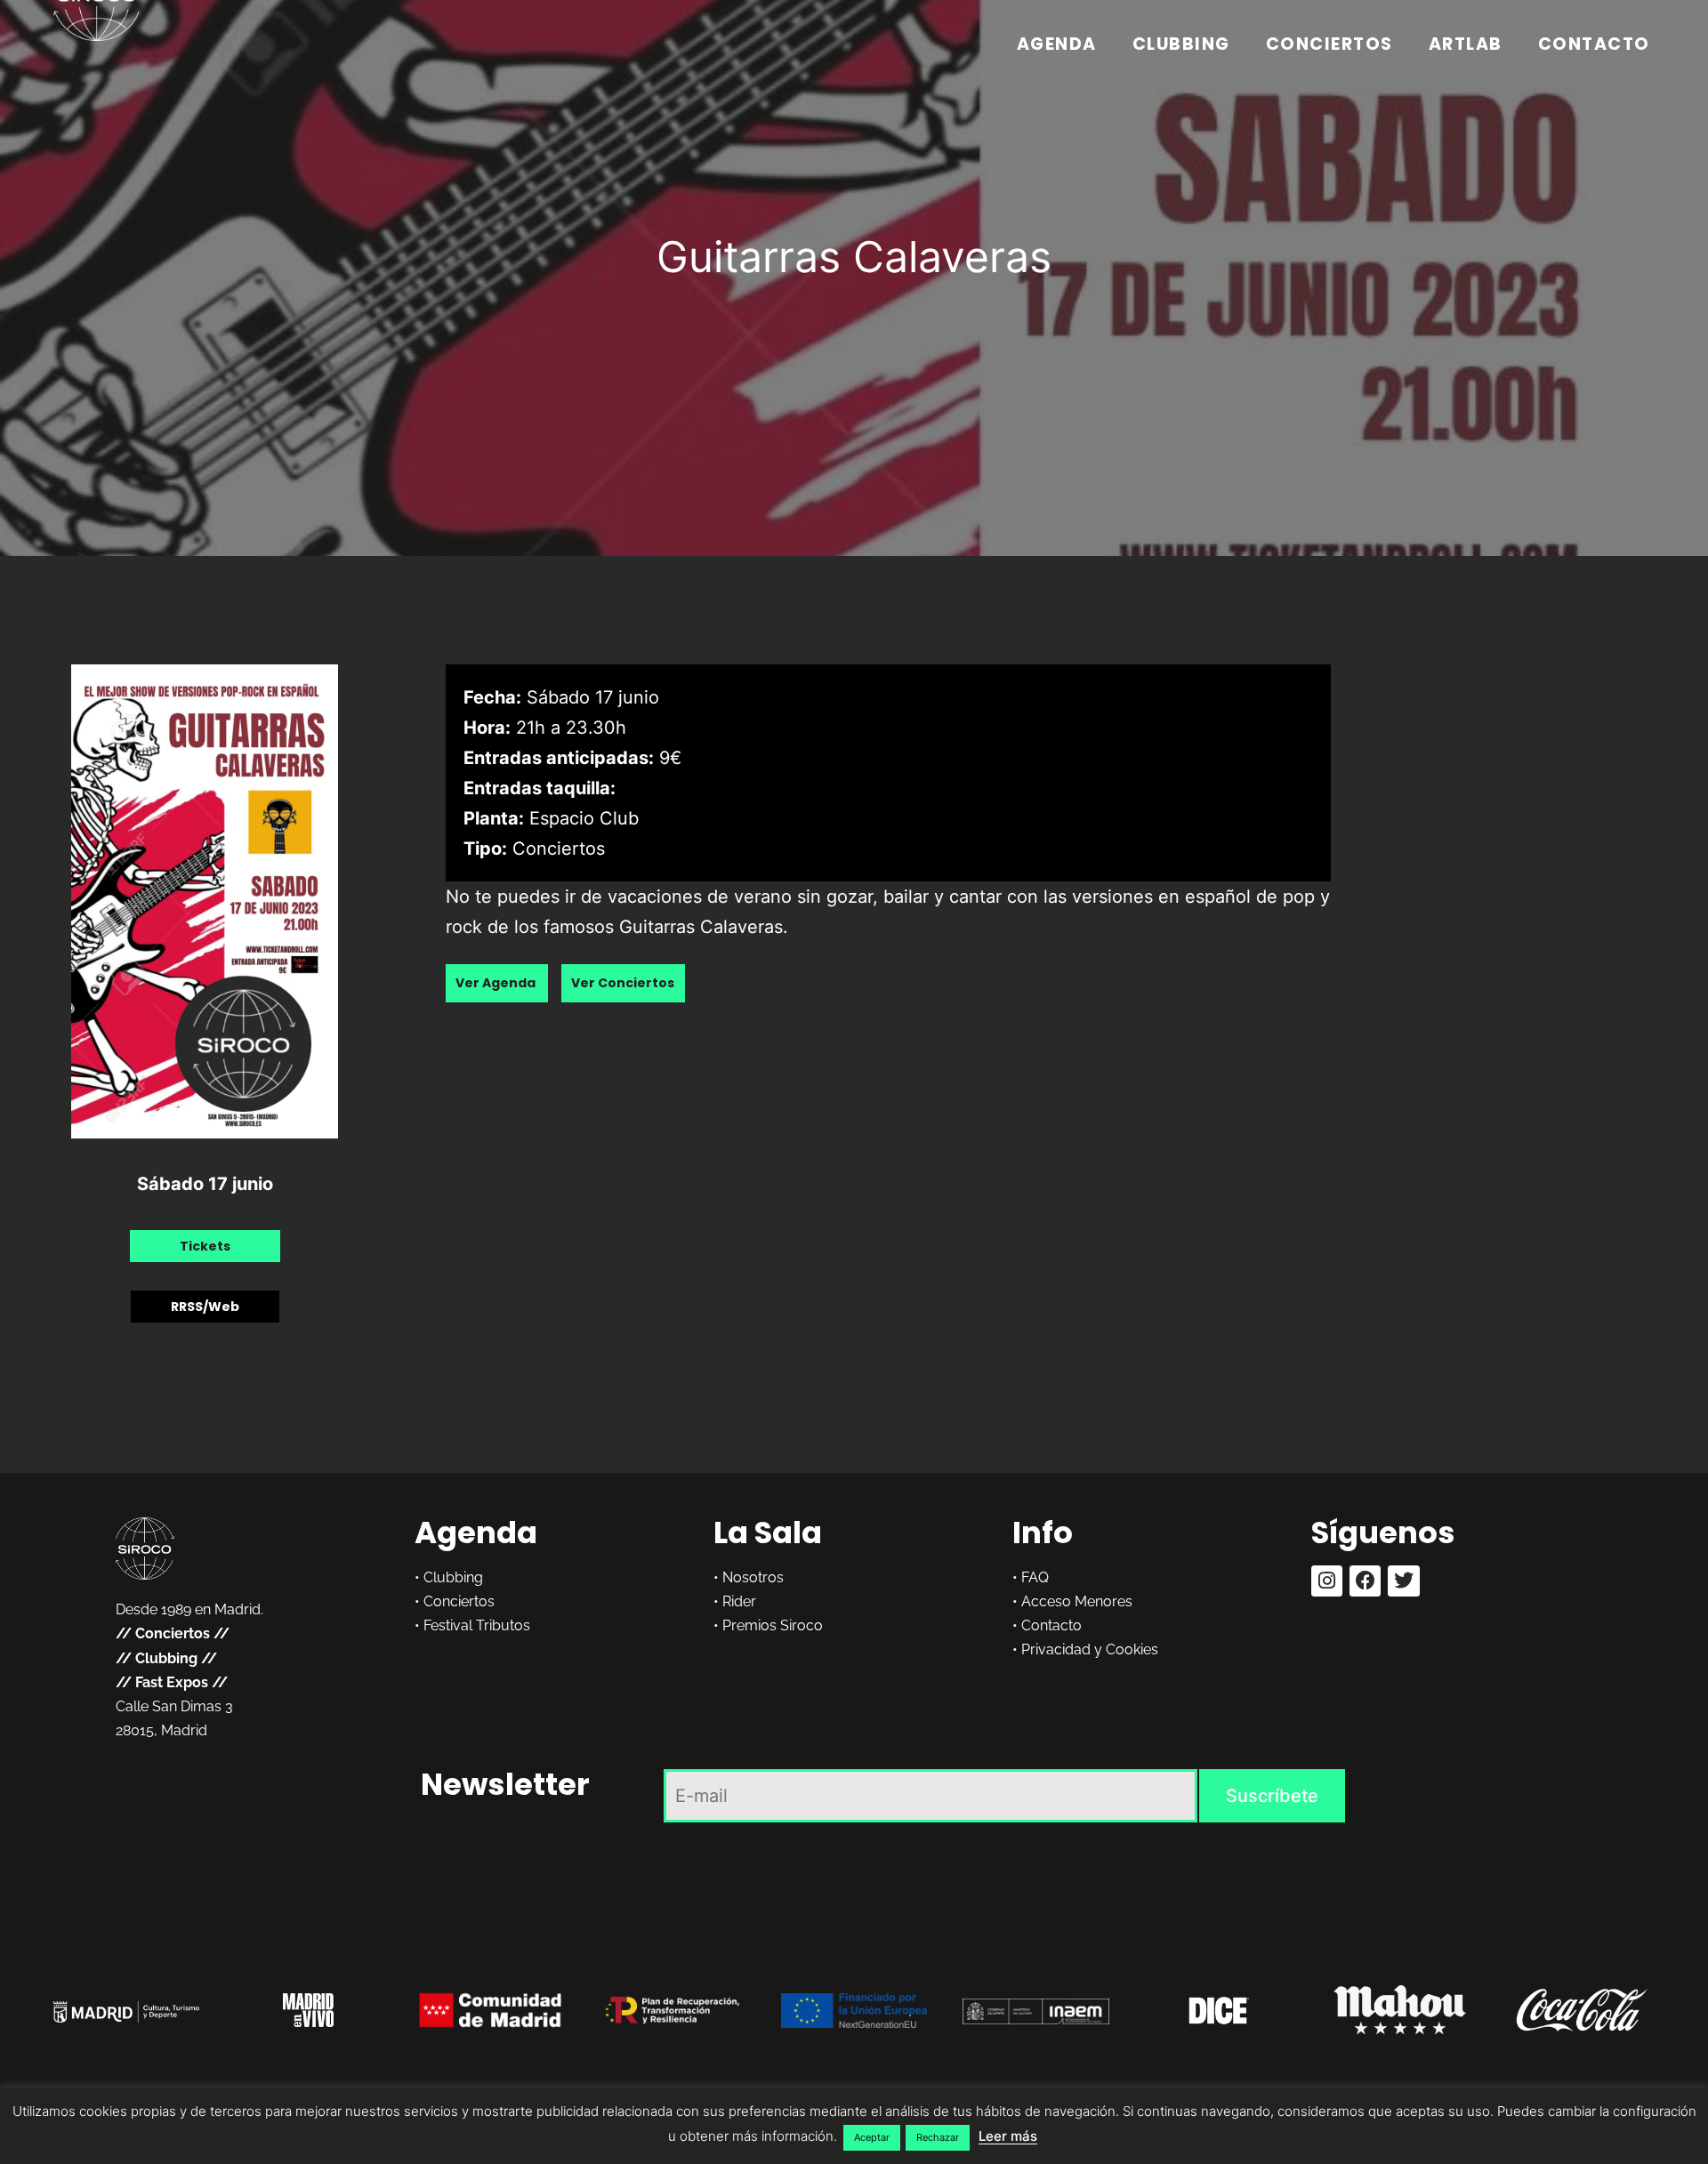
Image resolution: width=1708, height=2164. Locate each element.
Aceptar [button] (872, 2137)
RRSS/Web (205, 1307)
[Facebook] (1365, 1581)
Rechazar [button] (938, 2137)
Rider (739, 1601)
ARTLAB (1466, 44)
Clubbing (1181, 44)
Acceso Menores (1077, 1601)
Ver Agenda (497, 984)
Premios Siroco (773, 1625)
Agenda (1057, 44)
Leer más (1008, 2136)
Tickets (205, 1246)
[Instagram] (1327, 1581)
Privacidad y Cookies (1090, 1649)
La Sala (768, 1532)
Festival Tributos (477, 1625)
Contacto (1594, 44)
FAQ (1035, 1577)
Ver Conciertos (623, 984)
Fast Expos (172, 1682)
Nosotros (753, 1577)
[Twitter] (1403, 1581)
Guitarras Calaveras (854, 257)
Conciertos (1329, 44)
